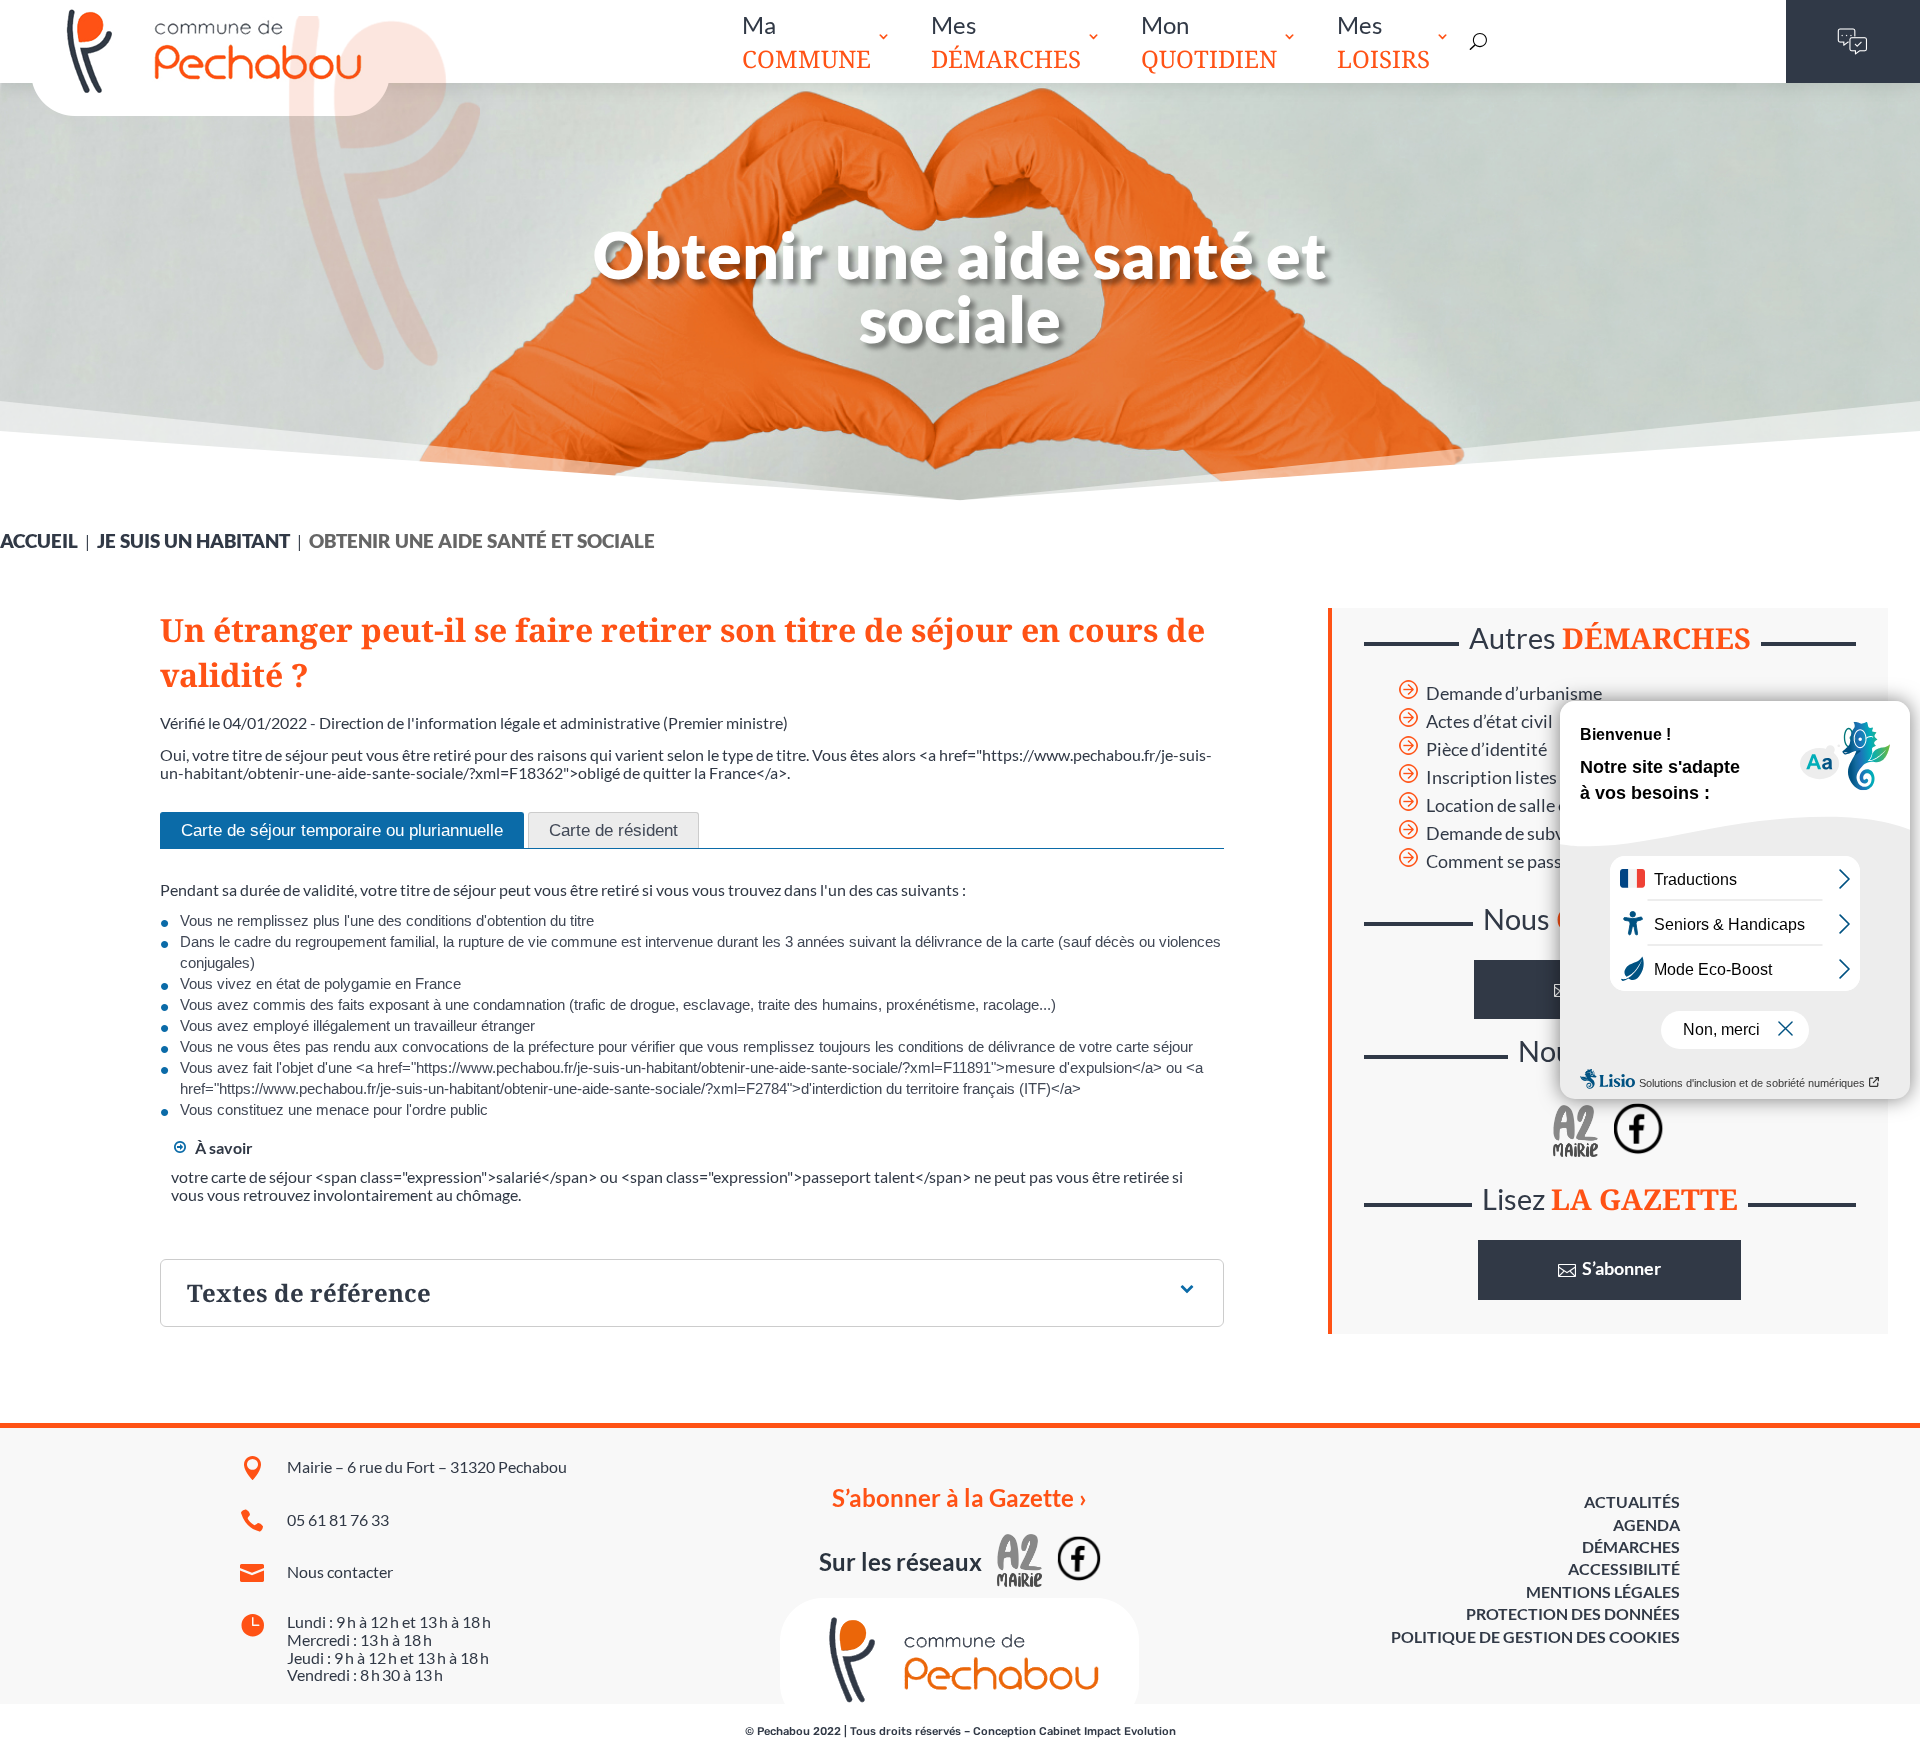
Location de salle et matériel (1534, 805)
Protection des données (1573, 1613)
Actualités (1632, 1501)
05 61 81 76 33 (338, 1519)
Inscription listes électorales (1536, 777)
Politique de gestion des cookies (1535, 1636)
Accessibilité (1624, 1568)
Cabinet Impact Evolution (1107, 1731)
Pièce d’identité (1486, 749)
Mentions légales (1603, 1591)
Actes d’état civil (1489, 721)
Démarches (1631, 1546)
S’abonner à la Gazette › (959, 1498)
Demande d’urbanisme (1514, 693)
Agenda (1646, 1524)
